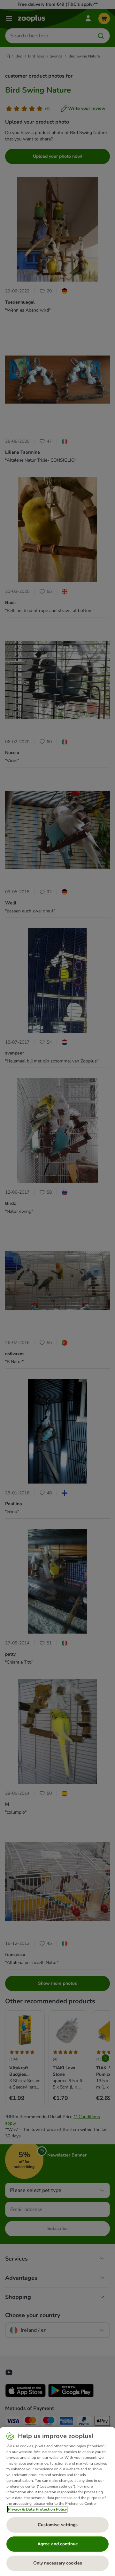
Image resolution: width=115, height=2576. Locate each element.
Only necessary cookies (58, 2563)
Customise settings (58, 2525)
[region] (57, 2502)
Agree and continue (58, 2544)
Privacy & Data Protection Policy (37, 2509)
